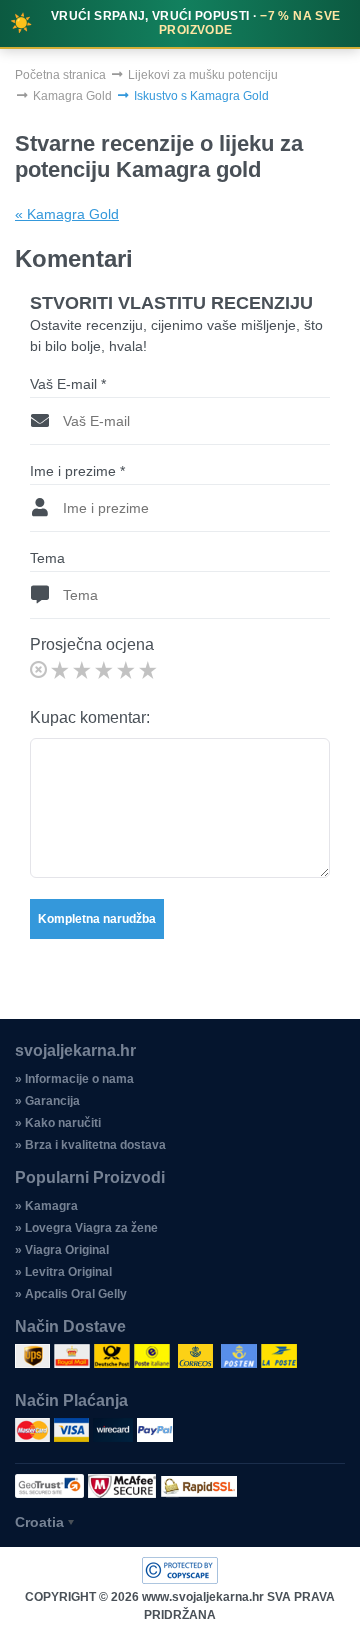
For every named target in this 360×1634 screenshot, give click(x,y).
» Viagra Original (62, 1250)
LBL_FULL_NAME (97, 299)
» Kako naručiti (58, 1123)
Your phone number (100, 214)
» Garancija (47, 1101)
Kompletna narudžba (97, 919)
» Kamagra (46, 1206)
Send (180, 391)
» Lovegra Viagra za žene (86, 1228)
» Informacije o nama (74, 1079)
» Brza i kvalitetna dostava (90, 1145)
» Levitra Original (63, 1272)
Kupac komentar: (90, 717)
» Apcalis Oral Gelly (71, 1294)
